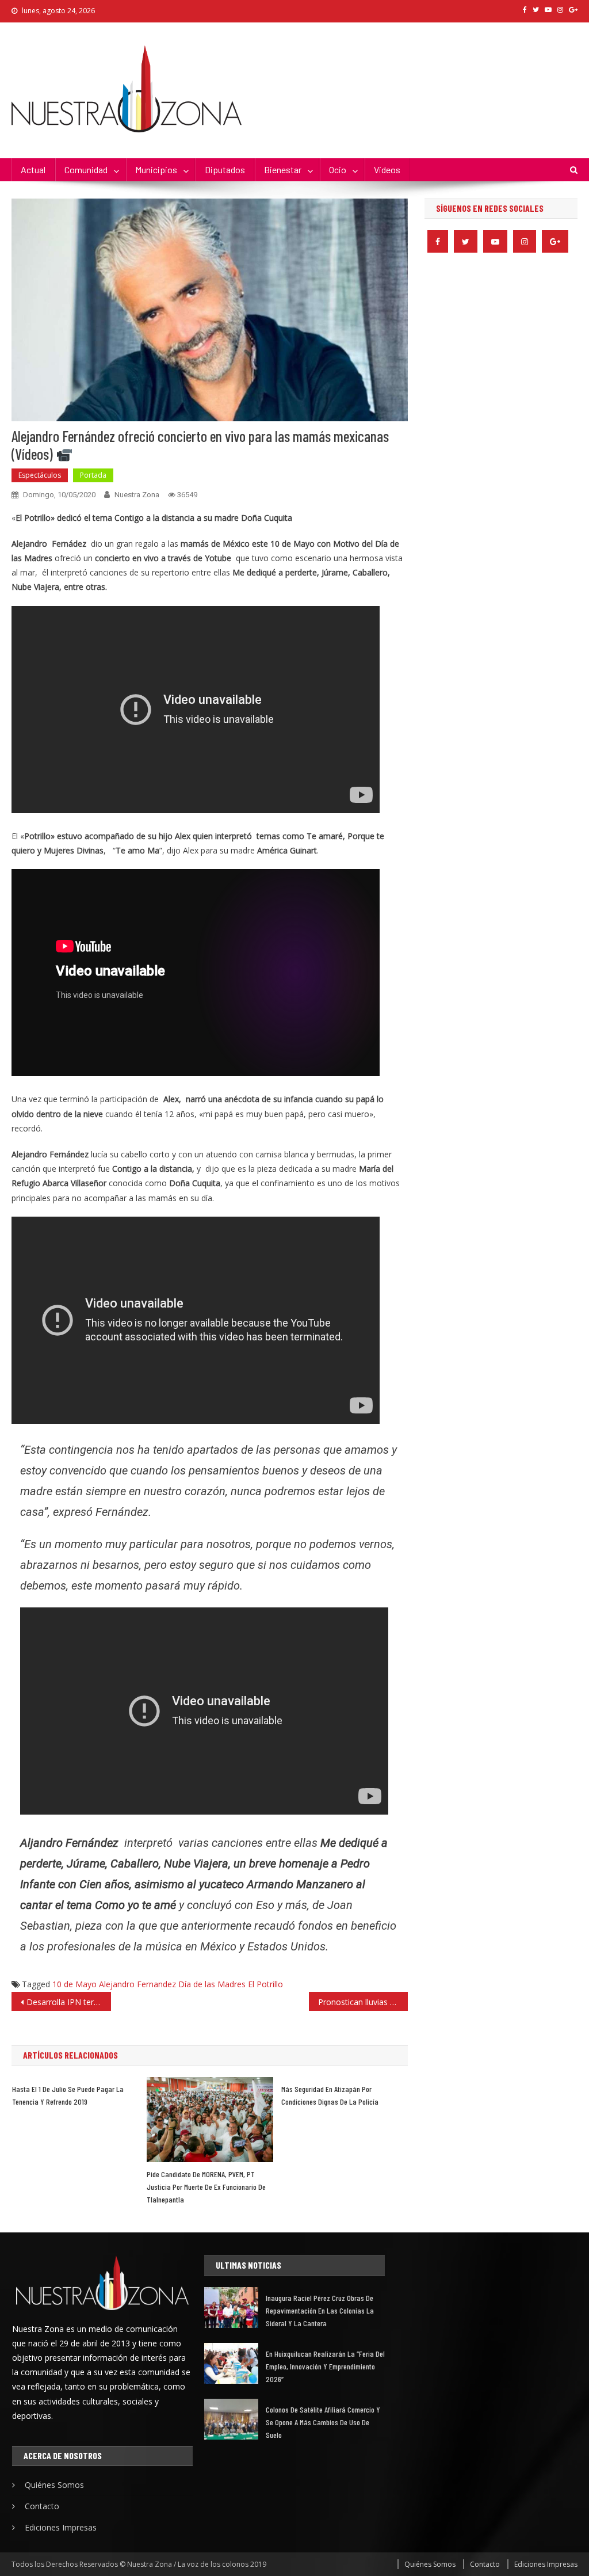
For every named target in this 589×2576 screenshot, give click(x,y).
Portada (93, 475)
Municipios (156, 169)
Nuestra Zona (137, 495)
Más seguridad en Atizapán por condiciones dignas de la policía (330, 2095)
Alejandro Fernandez (137, 1984)
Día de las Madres (212, 1984)
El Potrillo (265, 1984)
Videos (387, 169)
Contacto (42, 2506)
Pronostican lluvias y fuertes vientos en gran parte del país (363, 2002)
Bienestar (283, 169)
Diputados (225, 169)
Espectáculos (40, 475)
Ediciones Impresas (61, 2527)
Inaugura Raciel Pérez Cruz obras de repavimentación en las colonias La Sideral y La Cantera (320, 2310)
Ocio (338, 169)
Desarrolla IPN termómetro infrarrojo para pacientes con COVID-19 (68, 2002)
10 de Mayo (74, 1984)
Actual (33, 169)
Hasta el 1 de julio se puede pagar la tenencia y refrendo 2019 (68, 2095)
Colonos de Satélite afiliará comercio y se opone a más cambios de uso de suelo (323, 2422)
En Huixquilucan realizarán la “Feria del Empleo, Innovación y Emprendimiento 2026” (325, 2366)
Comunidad (86, 169)
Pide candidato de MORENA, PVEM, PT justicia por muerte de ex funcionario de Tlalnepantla (206, 2187)
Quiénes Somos (54, 2485)
